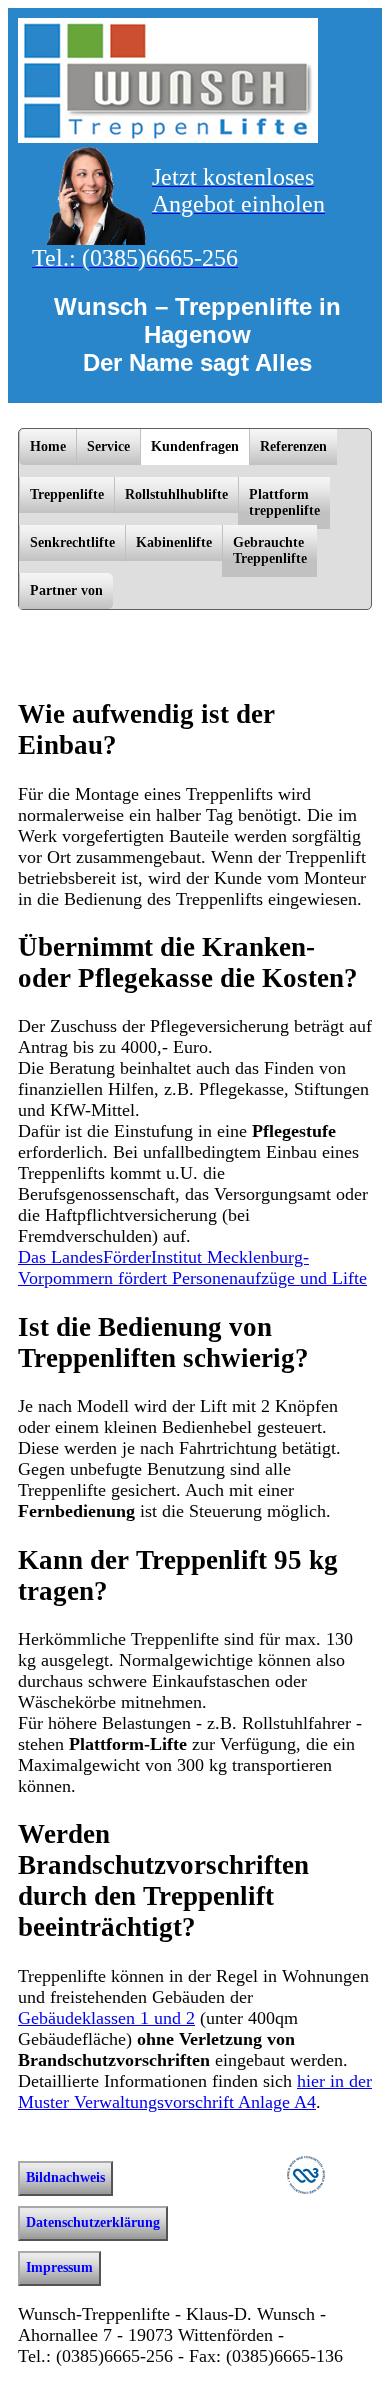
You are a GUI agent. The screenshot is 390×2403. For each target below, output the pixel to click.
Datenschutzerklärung (93, 2222)
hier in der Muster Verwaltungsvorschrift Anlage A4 (195, 2091)
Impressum (59, 2267)
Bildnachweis (65, 2177)
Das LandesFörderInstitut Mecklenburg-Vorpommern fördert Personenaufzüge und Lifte (192, 1267)
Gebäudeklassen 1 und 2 (106, 2018)
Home (48, 446)
